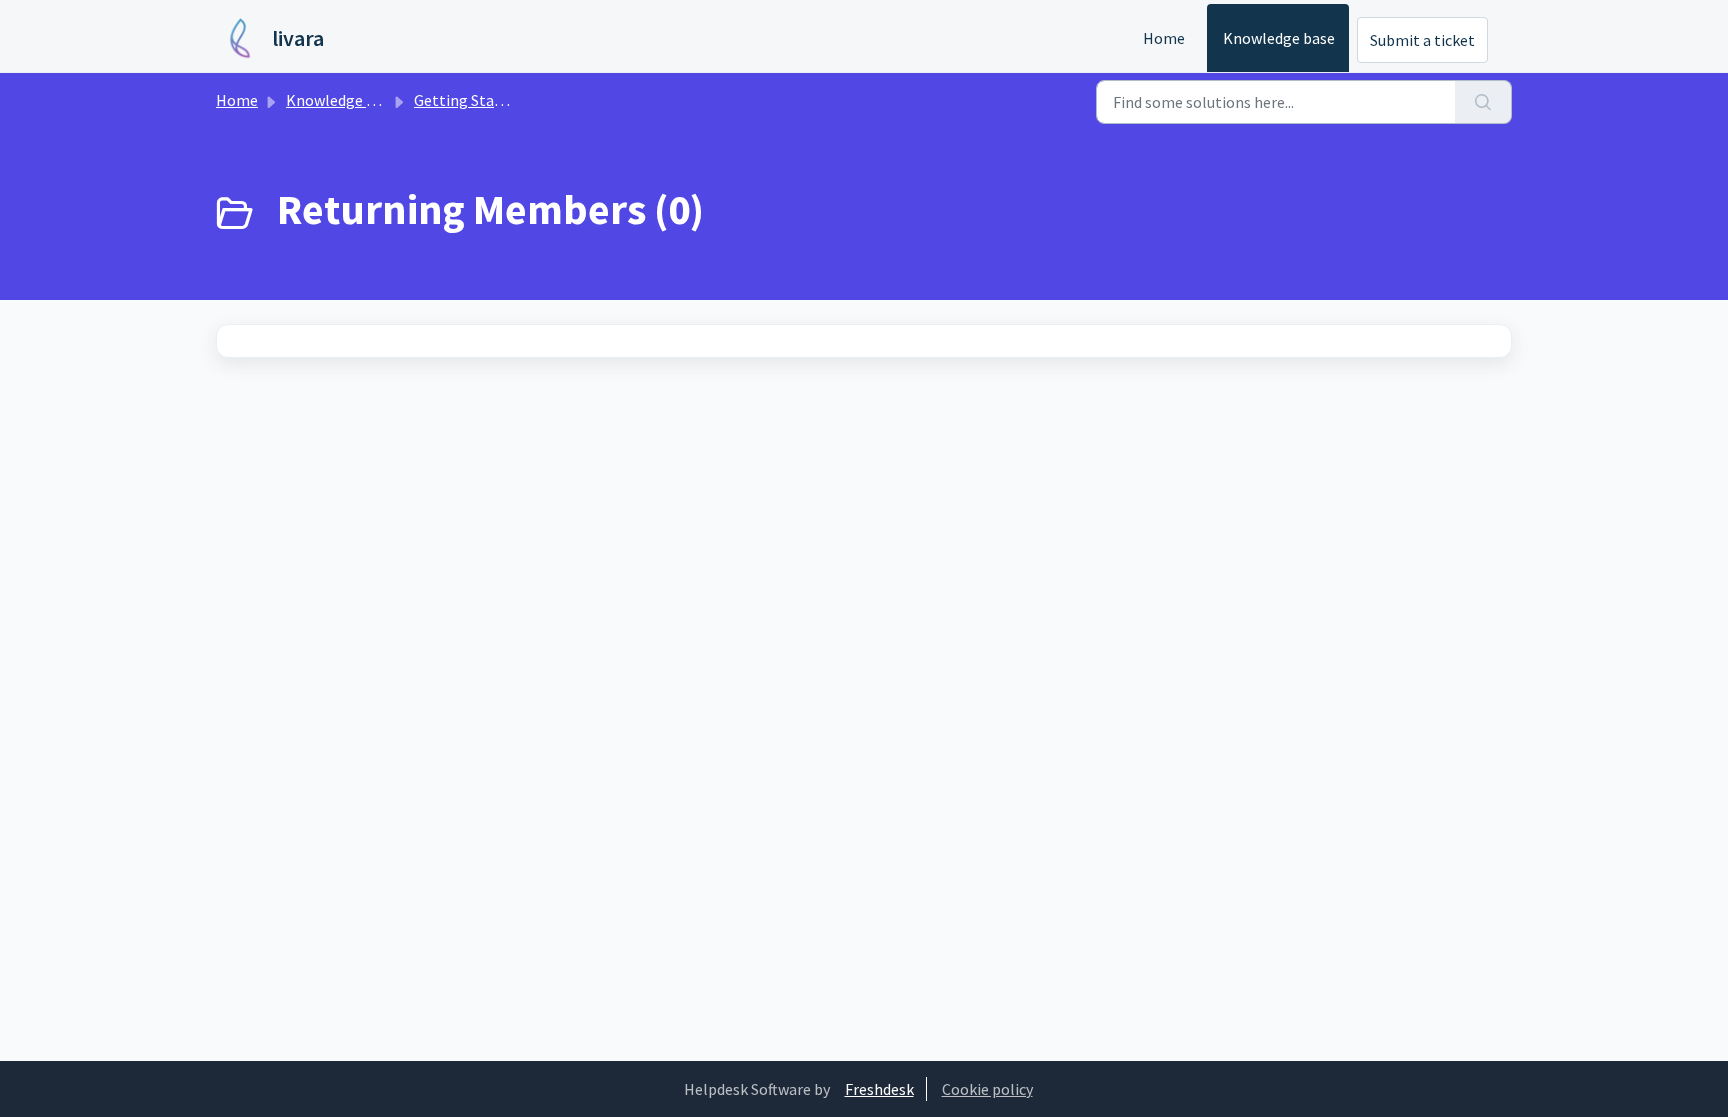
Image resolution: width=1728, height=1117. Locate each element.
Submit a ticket (1422, 40)
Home (1164, 38)
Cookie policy (987, 1089)
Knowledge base (1279, 38)
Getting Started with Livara (507, 100)
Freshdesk (879, 1089)
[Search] (1483, 102)
